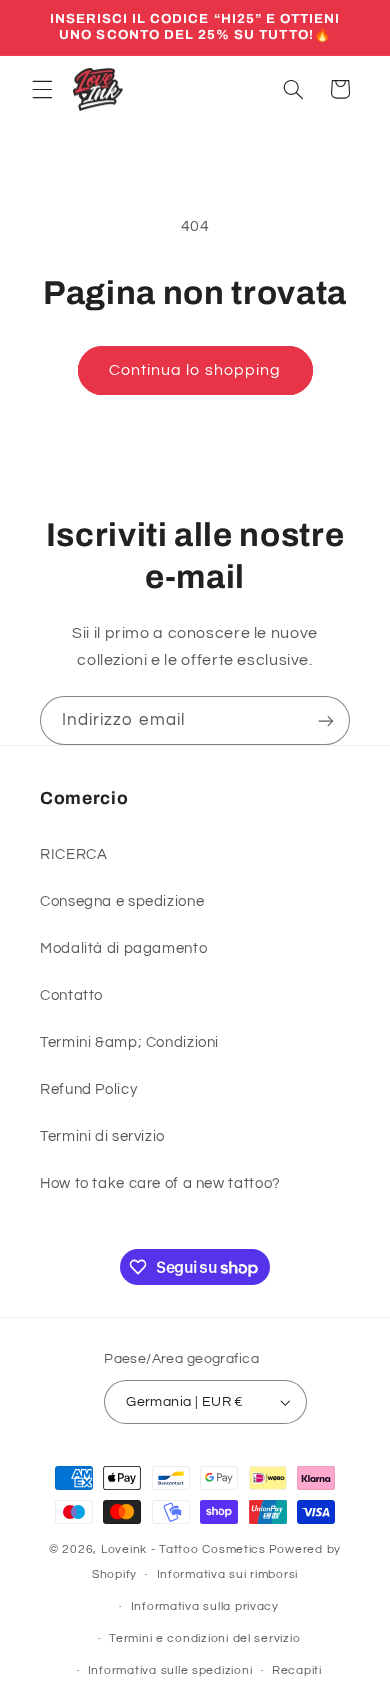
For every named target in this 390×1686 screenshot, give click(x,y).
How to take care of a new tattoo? (160, 1183)
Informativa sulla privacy (205, 1606)
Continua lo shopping (195, 370)
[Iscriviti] (326, 720)
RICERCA (73, 854)
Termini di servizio (102, 1136)
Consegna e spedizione (122, 901)
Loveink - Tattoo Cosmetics (183, 1549)
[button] (42, 89)
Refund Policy (88, 1089)
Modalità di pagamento (123, 948)
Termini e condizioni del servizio (204, 1638)
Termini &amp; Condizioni (129, 1042)
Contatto (71, 995)
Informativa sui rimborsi (228, 1574)
